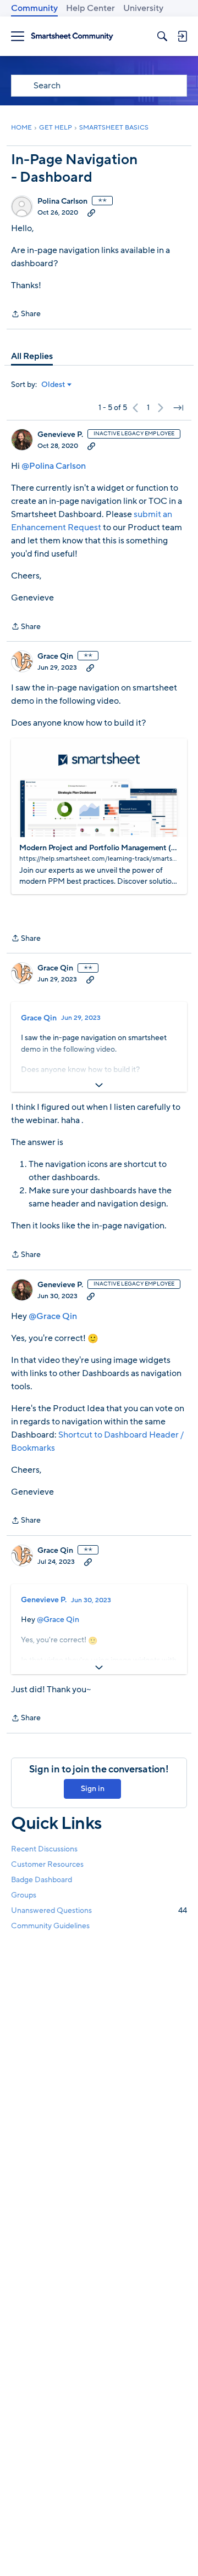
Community (34, 8)
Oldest (53, 385)
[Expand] (99, 1085)
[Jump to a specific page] (178, 408)
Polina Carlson (62, 201)
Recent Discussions (44, 1849)
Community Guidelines (50, 1926)
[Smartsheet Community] (72, 37)
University (143, 8)
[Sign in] (182, 36)
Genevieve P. (60, 435)
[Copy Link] (91, 212)
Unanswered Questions (99, 1910)
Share (26, 315)
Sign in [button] (93, 1789)
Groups (24, 1895)
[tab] (32, 356)
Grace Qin (55, 656)
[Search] (162, 36)
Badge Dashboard (42, 1880)
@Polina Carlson (54, 466)
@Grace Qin (53, 1316)
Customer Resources (47, 1864)
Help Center (90, 8)
